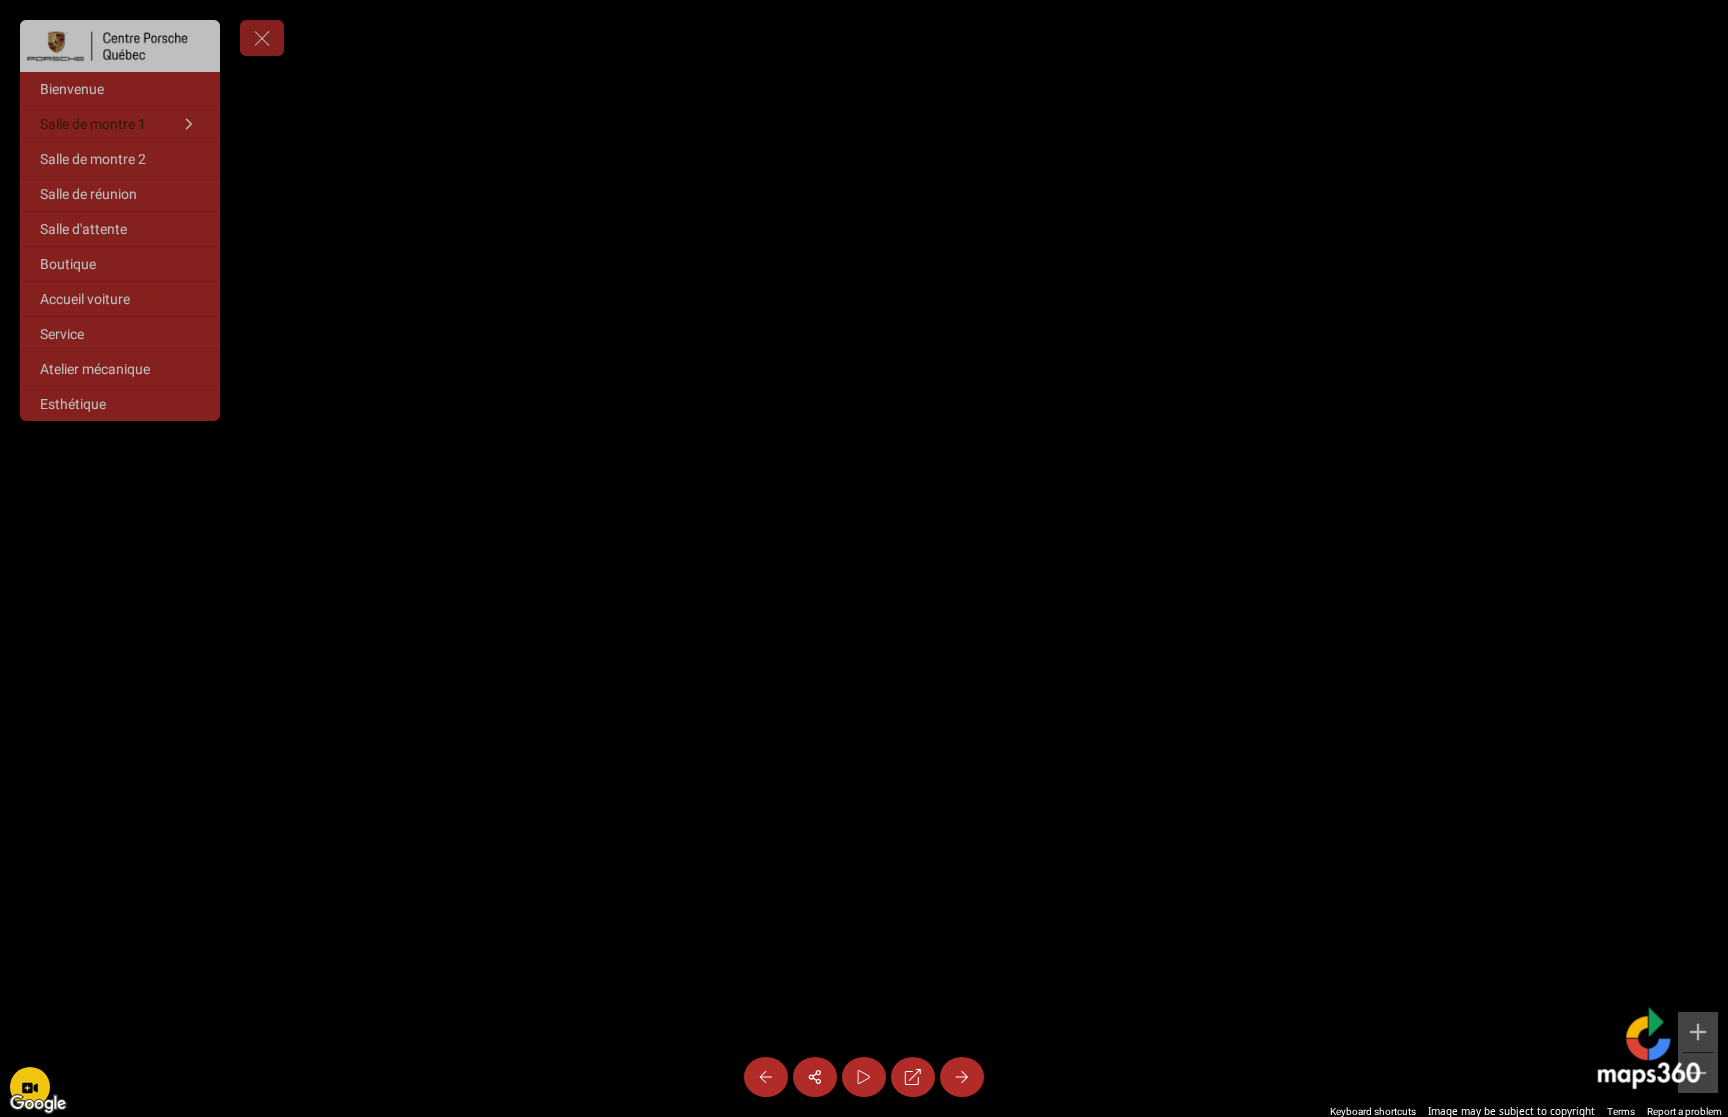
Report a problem (1684, 1111)
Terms (1621, 1111)
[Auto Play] (864, 1077)
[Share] (815, 1077)
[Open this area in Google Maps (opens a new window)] (38, 1104)
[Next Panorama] (962, 1077)
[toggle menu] (262, 38)
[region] (864, 558)
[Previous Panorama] (766, 1077)
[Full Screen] (913, 1077)
